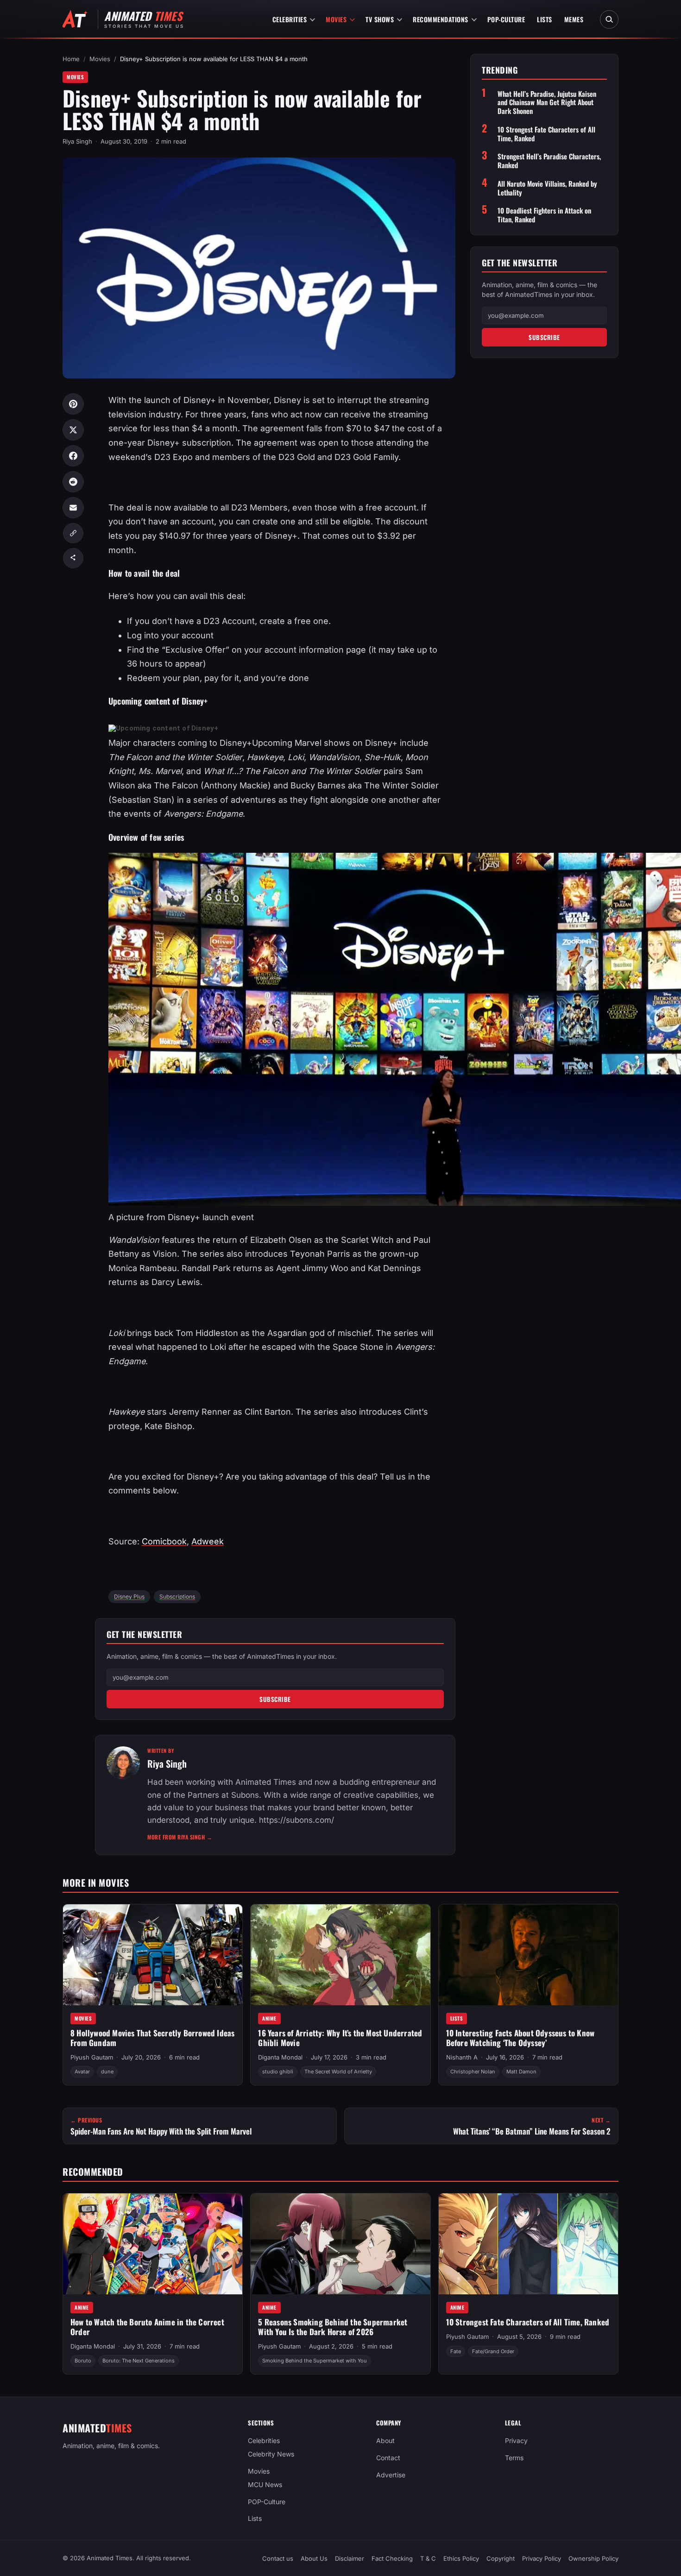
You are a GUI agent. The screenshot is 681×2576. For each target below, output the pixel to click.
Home (71, 59)
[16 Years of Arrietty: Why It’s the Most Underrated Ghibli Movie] (340, 1955)
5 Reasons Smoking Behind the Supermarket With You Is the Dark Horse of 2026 (333, 2327)
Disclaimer (350, 2558)
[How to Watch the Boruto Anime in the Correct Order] (153, 2244)
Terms (514, 2458)
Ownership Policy (593, 2558)
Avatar (82, 2072)
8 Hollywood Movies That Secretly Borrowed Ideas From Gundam (152, 2038)
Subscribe (275, 1699)
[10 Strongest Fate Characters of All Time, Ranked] (528, 2244)
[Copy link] (73, 533)
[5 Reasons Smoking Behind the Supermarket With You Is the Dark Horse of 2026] (340, 2244)
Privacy (516, 2441)
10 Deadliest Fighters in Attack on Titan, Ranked (544, 215)
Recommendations (441, 19)
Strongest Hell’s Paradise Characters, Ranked (549, 161)
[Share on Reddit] (73, 482)
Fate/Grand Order (493, 2351)
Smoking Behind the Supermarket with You (315, 2361)
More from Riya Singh (180, 1837)
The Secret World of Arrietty (338, 2072)
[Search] (609, 19)
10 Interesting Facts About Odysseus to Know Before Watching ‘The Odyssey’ (520, 2038)
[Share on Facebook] (73, 456)
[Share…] (73, 558)
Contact (388, 2458)
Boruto (83, 2361)
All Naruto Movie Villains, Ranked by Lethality (547, 188)
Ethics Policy (461, 2558)
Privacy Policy (542, 2558)
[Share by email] (73, 508)
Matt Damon (521, 2072)
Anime (269, 2018)
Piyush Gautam (92, 2057)
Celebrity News (271, 2454)
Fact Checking (392, 2558)
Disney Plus (129, 1597)
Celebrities (290, 19)
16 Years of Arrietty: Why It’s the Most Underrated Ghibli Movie (340, 2038)
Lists (545, 19)
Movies (336, 19)
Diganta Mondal (280, 2057)
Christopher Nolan (473, 2072)
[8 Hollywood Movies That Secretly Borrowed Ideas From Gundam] (153, 1955)
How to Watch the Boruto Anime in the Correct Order (147, 2327)
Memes (574, 19)
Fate (456, 2351)
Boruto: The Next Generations (139, 2361)
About (385, 2441)
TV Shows (380, 19)
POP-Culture (506, 19)
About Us (314, 2558)
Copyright (501, 2558)
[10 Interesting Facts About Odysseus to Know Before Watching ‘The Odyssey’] (528, 1955)
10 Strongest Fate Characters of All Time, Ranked (546, 134)
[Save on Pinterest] (73, 404)
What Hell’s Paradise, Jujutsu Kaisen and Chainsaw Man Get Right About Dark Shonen (547, 102)
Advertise (391, 2475)
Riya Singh (77, 141)
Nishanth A (462, 2057)
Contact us (278, 2558)
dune (107, 2072)
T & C (428, 2558)
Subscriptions (177, 1597)
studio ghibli (278, 2072)
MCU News (265, 2484)
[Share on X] (73, 430)
